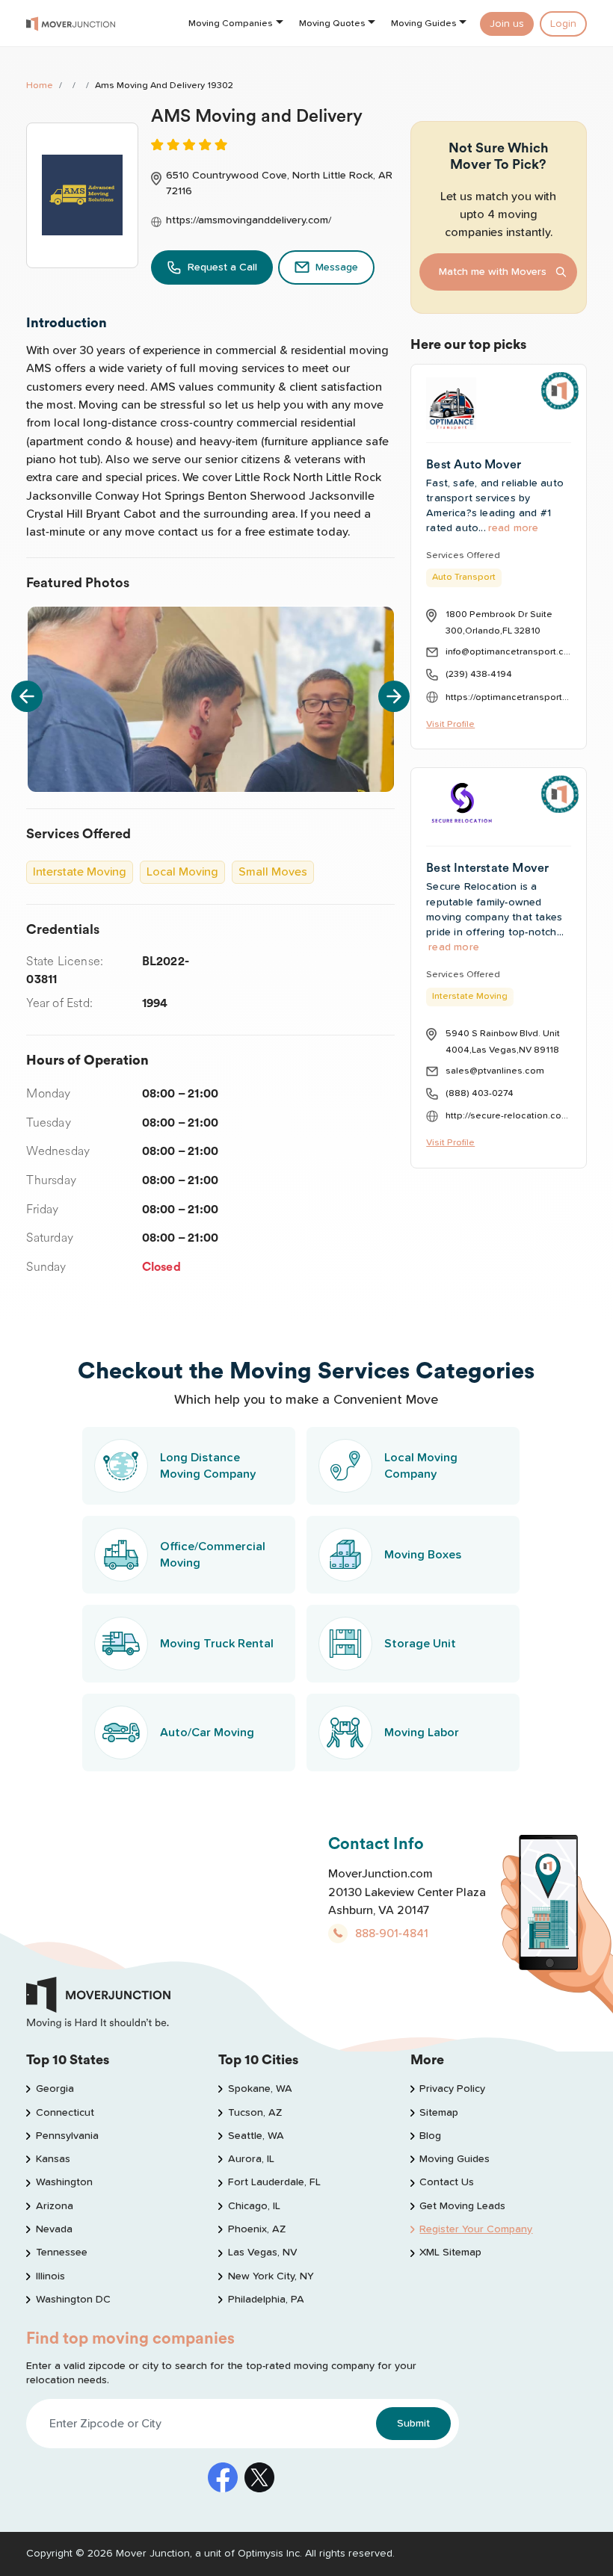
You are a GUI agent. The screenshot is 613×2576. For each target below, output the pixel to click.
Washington (64, 2182)
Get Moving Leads (462, 2206)
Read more (514, 528)
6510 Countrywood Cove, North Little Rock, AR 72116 (279, 183)
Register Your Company (476, 2229)
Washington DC (73, 2300)
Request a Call (222, 267)
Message (337, 267)
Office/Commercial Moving (213, 1555)
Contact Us (447, 2182)
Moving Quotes (332, 24)
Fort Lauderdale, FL (274, 2182)
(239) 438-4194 (479, 674)
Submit (413, 2424)
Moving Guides (424, 24)
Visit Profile (450, 724)
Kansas (53, 2159)
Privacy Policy (452, 2089)
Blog (430, 2136)
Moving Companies (231, 24)
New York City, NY (271, 2276)
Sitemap (439, 2113)
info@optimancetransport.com (508, 652)
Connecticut (65, 2113)
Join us (507, 24)
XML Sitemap (450, 2253)
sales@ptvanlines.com (495, 1071)
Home (40, 86)
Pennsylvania (67, 2136)
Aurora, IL (251, 2159)
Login (563, 24)
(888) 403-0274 (480, 1093)
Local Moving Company (421, 1466)
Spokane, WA (260, 2089)
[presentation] (27, 696)
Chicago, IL (254, 2206)
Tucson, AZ (255, 2113)
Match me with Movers (493, 272)
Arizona (54, 2206)
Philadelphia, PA (266, 2300)
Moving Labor (422, 1733)
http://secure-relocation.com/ (508, 1116)
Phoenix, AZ (256, 2229)
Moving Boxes (423, 1555)
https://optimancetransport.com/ (508, 697)
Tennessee (61, 2253)
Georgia (55, 2089)
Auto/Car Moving (207, 1733)
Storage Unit (420, 1644)
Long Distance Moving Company (208, 1466)
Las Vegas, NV (262, 2253)
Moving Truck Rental (217, 1644)
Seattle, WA (256, 2136)
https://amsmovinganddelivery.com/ (249, 220)
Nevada (54, 2229)
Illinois (50, 2276)
